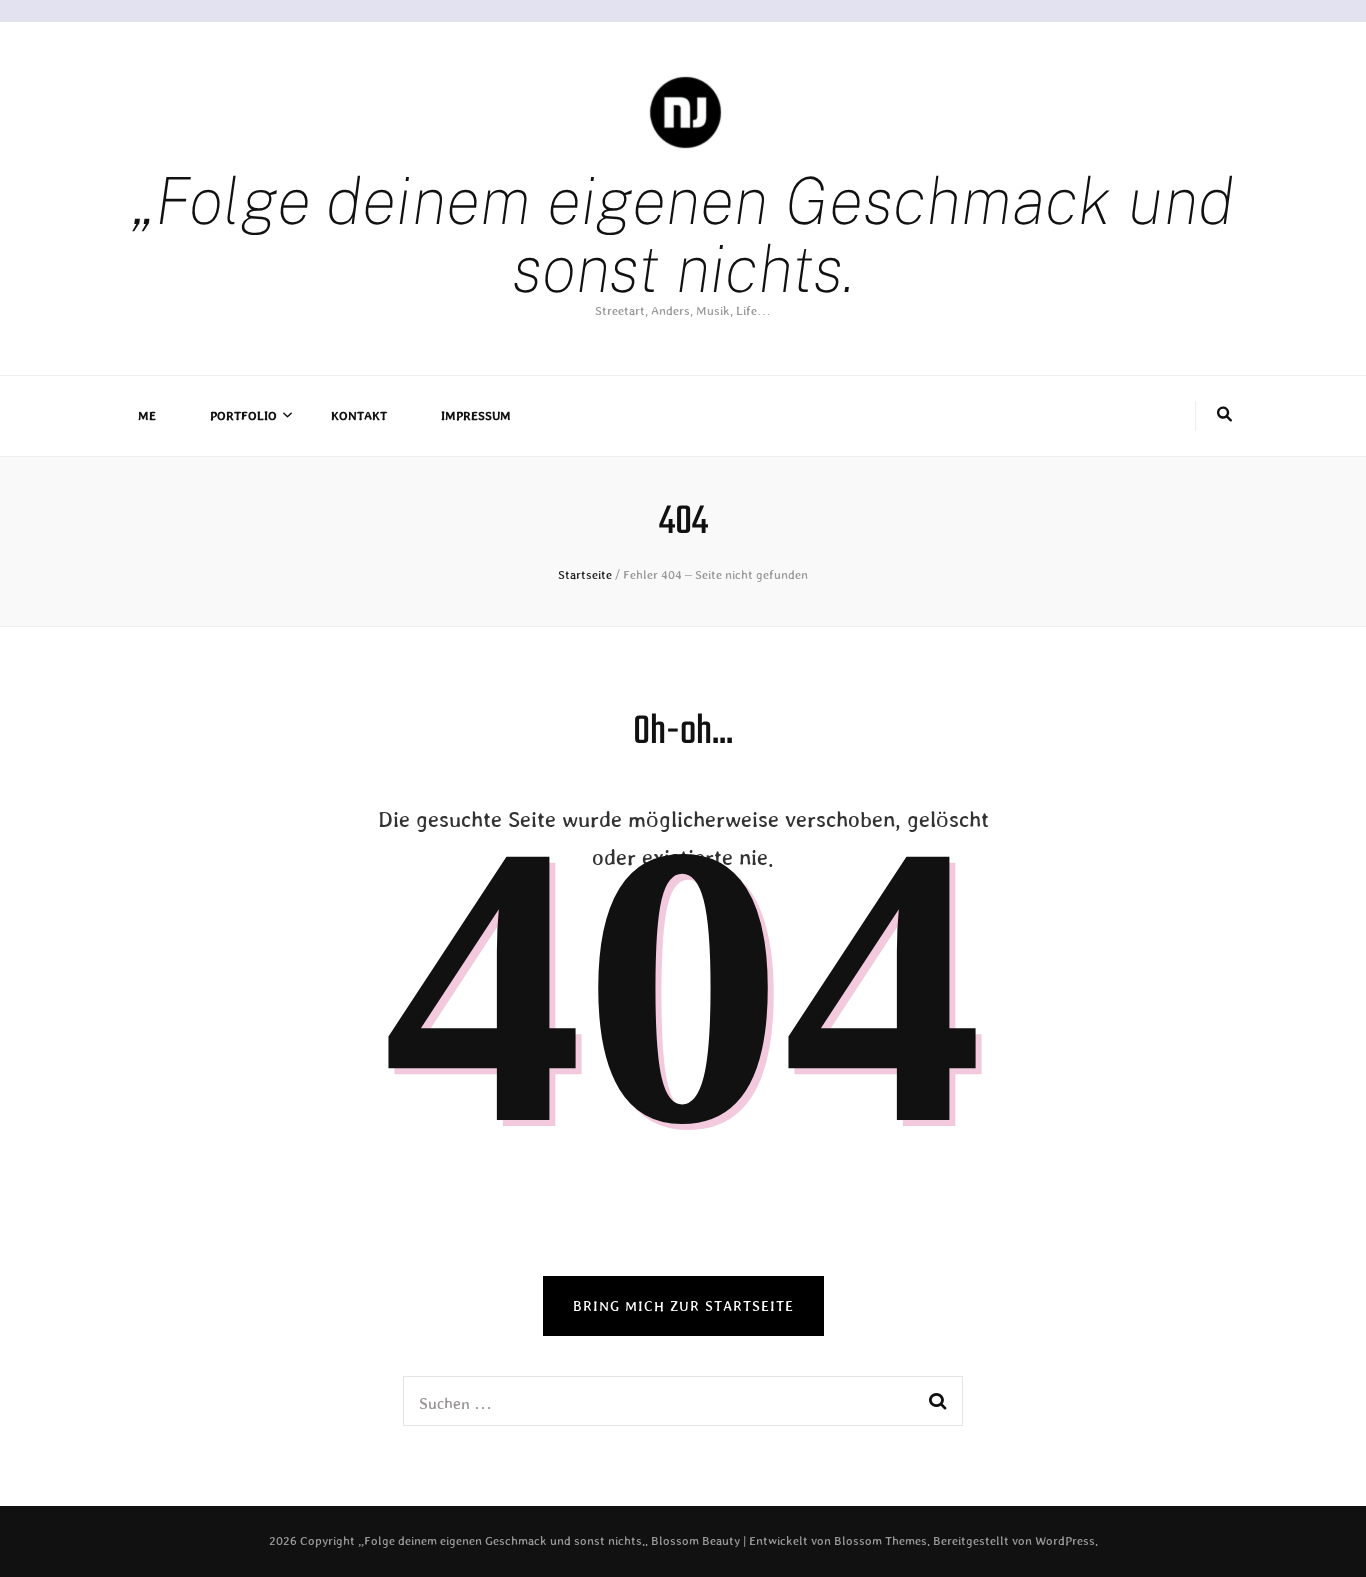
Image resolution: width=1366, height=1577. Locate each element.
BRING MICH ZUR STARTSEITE (683, 1306)
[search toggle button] (1224, 416)
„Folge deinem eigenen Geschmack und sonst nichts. (683, 234)
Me (147, 416)
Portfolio (243, 416)
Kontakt (359, 416)
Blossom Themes (880, 1541)
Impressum (476, 416)
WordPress (1065, 1541)
